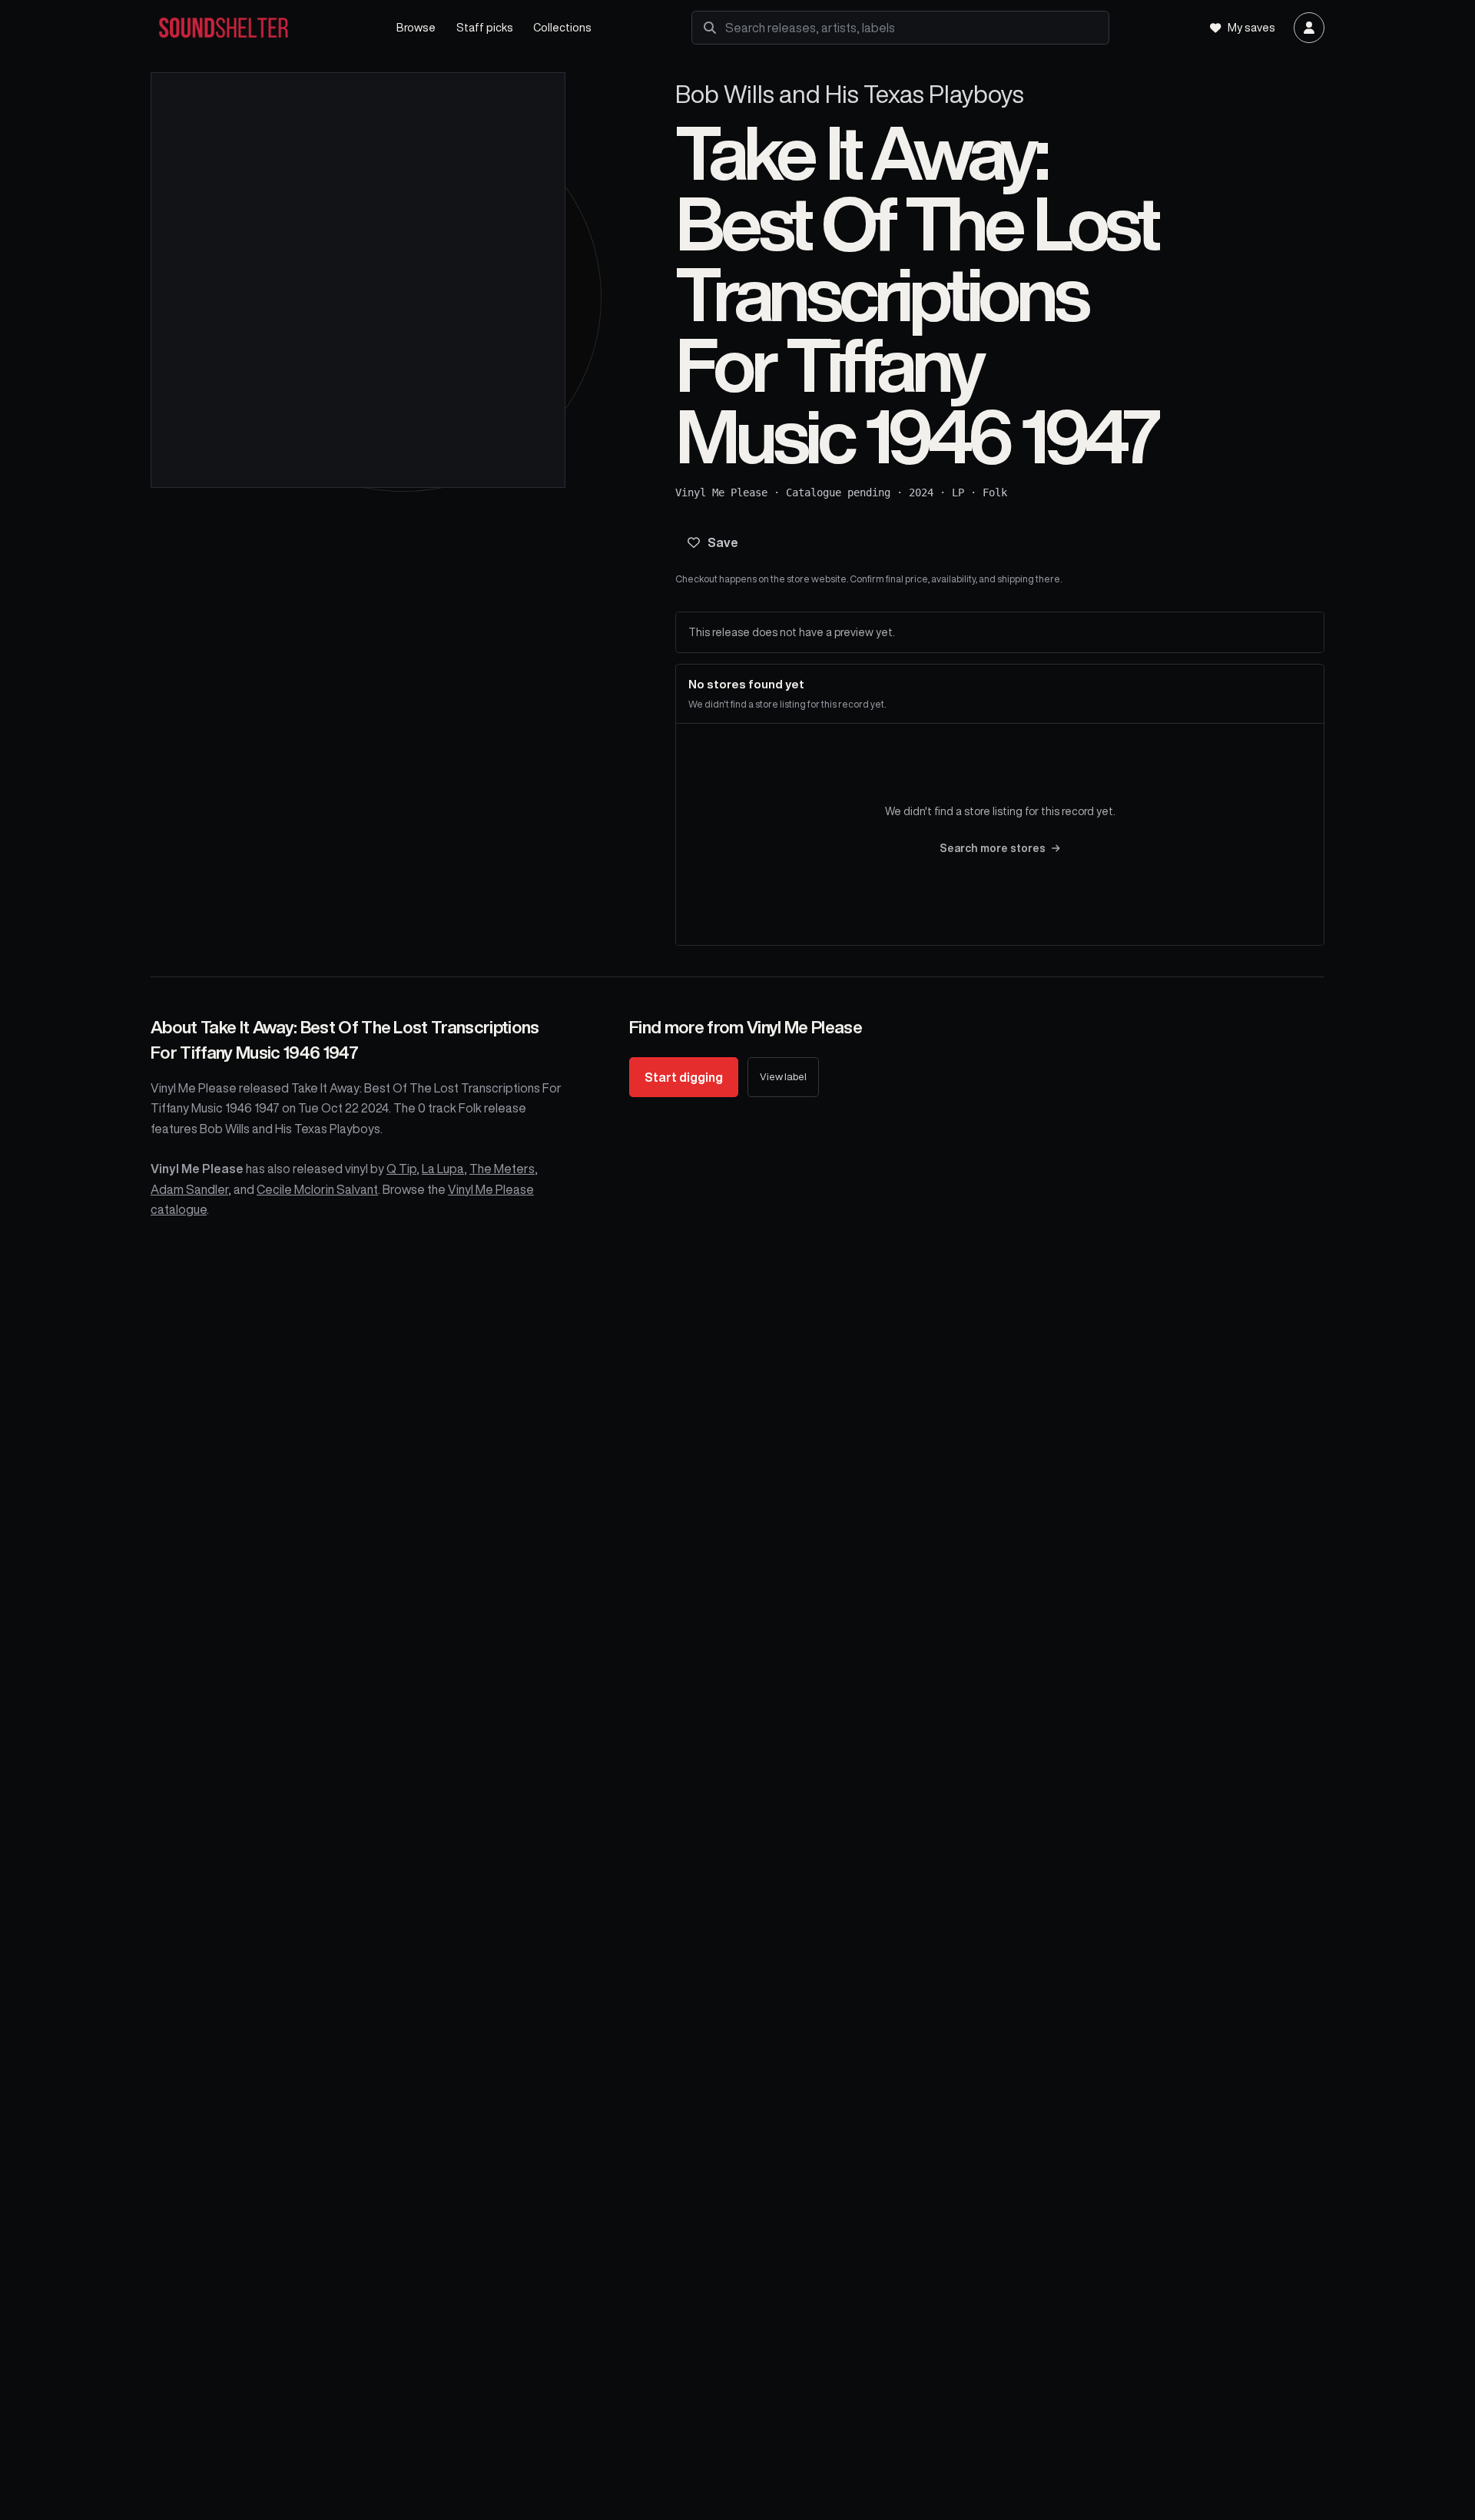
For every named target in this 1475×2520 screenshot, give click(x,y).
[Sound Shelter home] (258, 28)
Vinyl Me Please (721, 492)
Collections (562, 27)
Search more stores (993, 848)
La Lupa (443, 1169)
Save (723, 542)
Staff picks (485, 27)
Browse (416, 27)
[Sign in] (1309, 28)
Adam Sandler (189, 1189)
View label (783, 1077)
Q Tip (401, 1169)
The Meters (502, 1169)
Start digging (684, 1077)
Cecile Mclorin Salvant (317, 1189)
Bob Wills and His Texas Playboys (850, 94)
